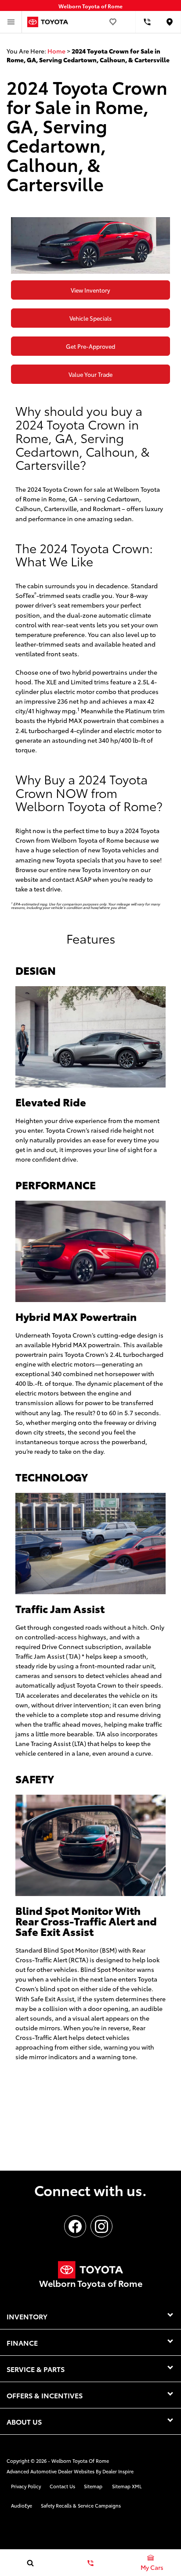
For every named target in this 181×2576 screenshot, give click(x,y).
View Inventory (90, 290)
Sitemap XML (127, 2486)
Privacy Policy (26, 2486)
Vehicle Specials (90, 318)
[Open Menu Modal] (11, 22)
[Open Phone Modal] (147, 22)
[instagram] (101, 2226)
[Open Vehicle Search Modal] (30, 2563)
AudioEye (22, 2505)
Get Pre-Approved (90, 346)
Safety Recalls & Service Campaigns (81, 2505)
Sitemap (93, 2486)
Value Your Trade (90, 374)
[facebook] (75, 2226)
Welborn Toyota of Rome (80, 2461)
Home (56, 51)
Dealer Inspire (118, 2471)
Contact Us (62, 2486)
